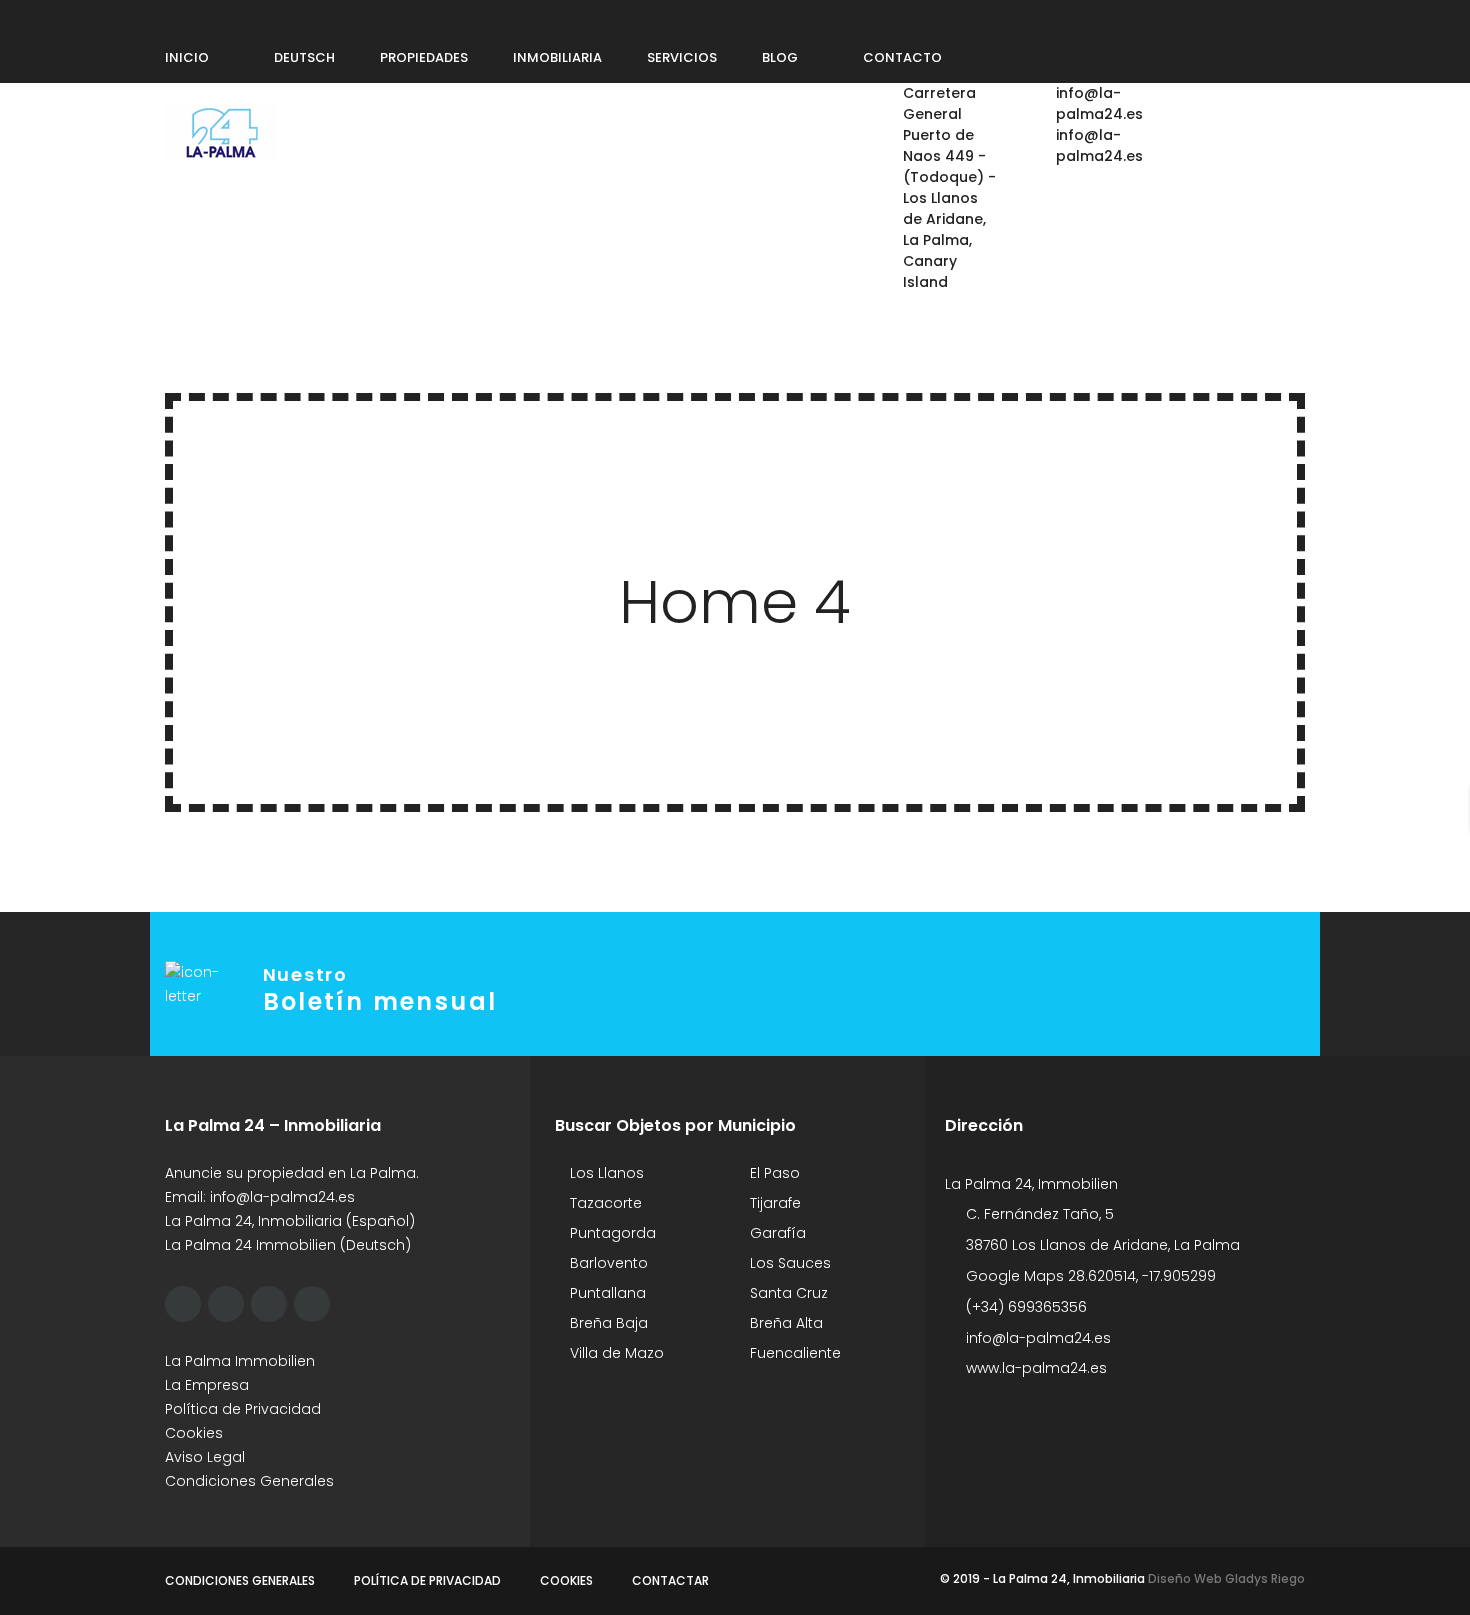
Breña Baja (607, 1323)
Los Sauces (788, 1263)
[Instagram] (246, 16)
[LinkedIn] (284, 16)
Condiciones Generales (249, 1481)
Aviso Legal (205, 1457)
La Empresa (207, 1385)
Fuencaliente (793, 1353)
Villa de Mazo (615, 1353)
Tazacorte (604, 1203)
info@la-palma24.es (282, 1197)
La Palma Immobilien (240, 1361)
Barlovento (607, 1263)
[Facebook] (170, 16)
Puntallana (606, 1293)
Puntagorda (611, 1233)
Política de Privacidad (243, 1409)
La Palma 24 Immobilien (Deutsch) (288, 1245)
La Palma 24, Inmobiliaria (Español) (290, 1221)
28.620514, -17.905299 (1142, 1276)
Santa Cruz (787, 1293)
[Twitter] (208, 16)
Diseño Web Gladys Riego (1225, 1578)
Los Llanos (605, 1173)
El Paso (773, 1173)
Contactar (670, 1580)
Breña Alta (784, 1323)
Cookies (194, 1433)
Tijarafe (773, 1203)
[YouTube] (322, 16)
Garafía (776, 1233)
